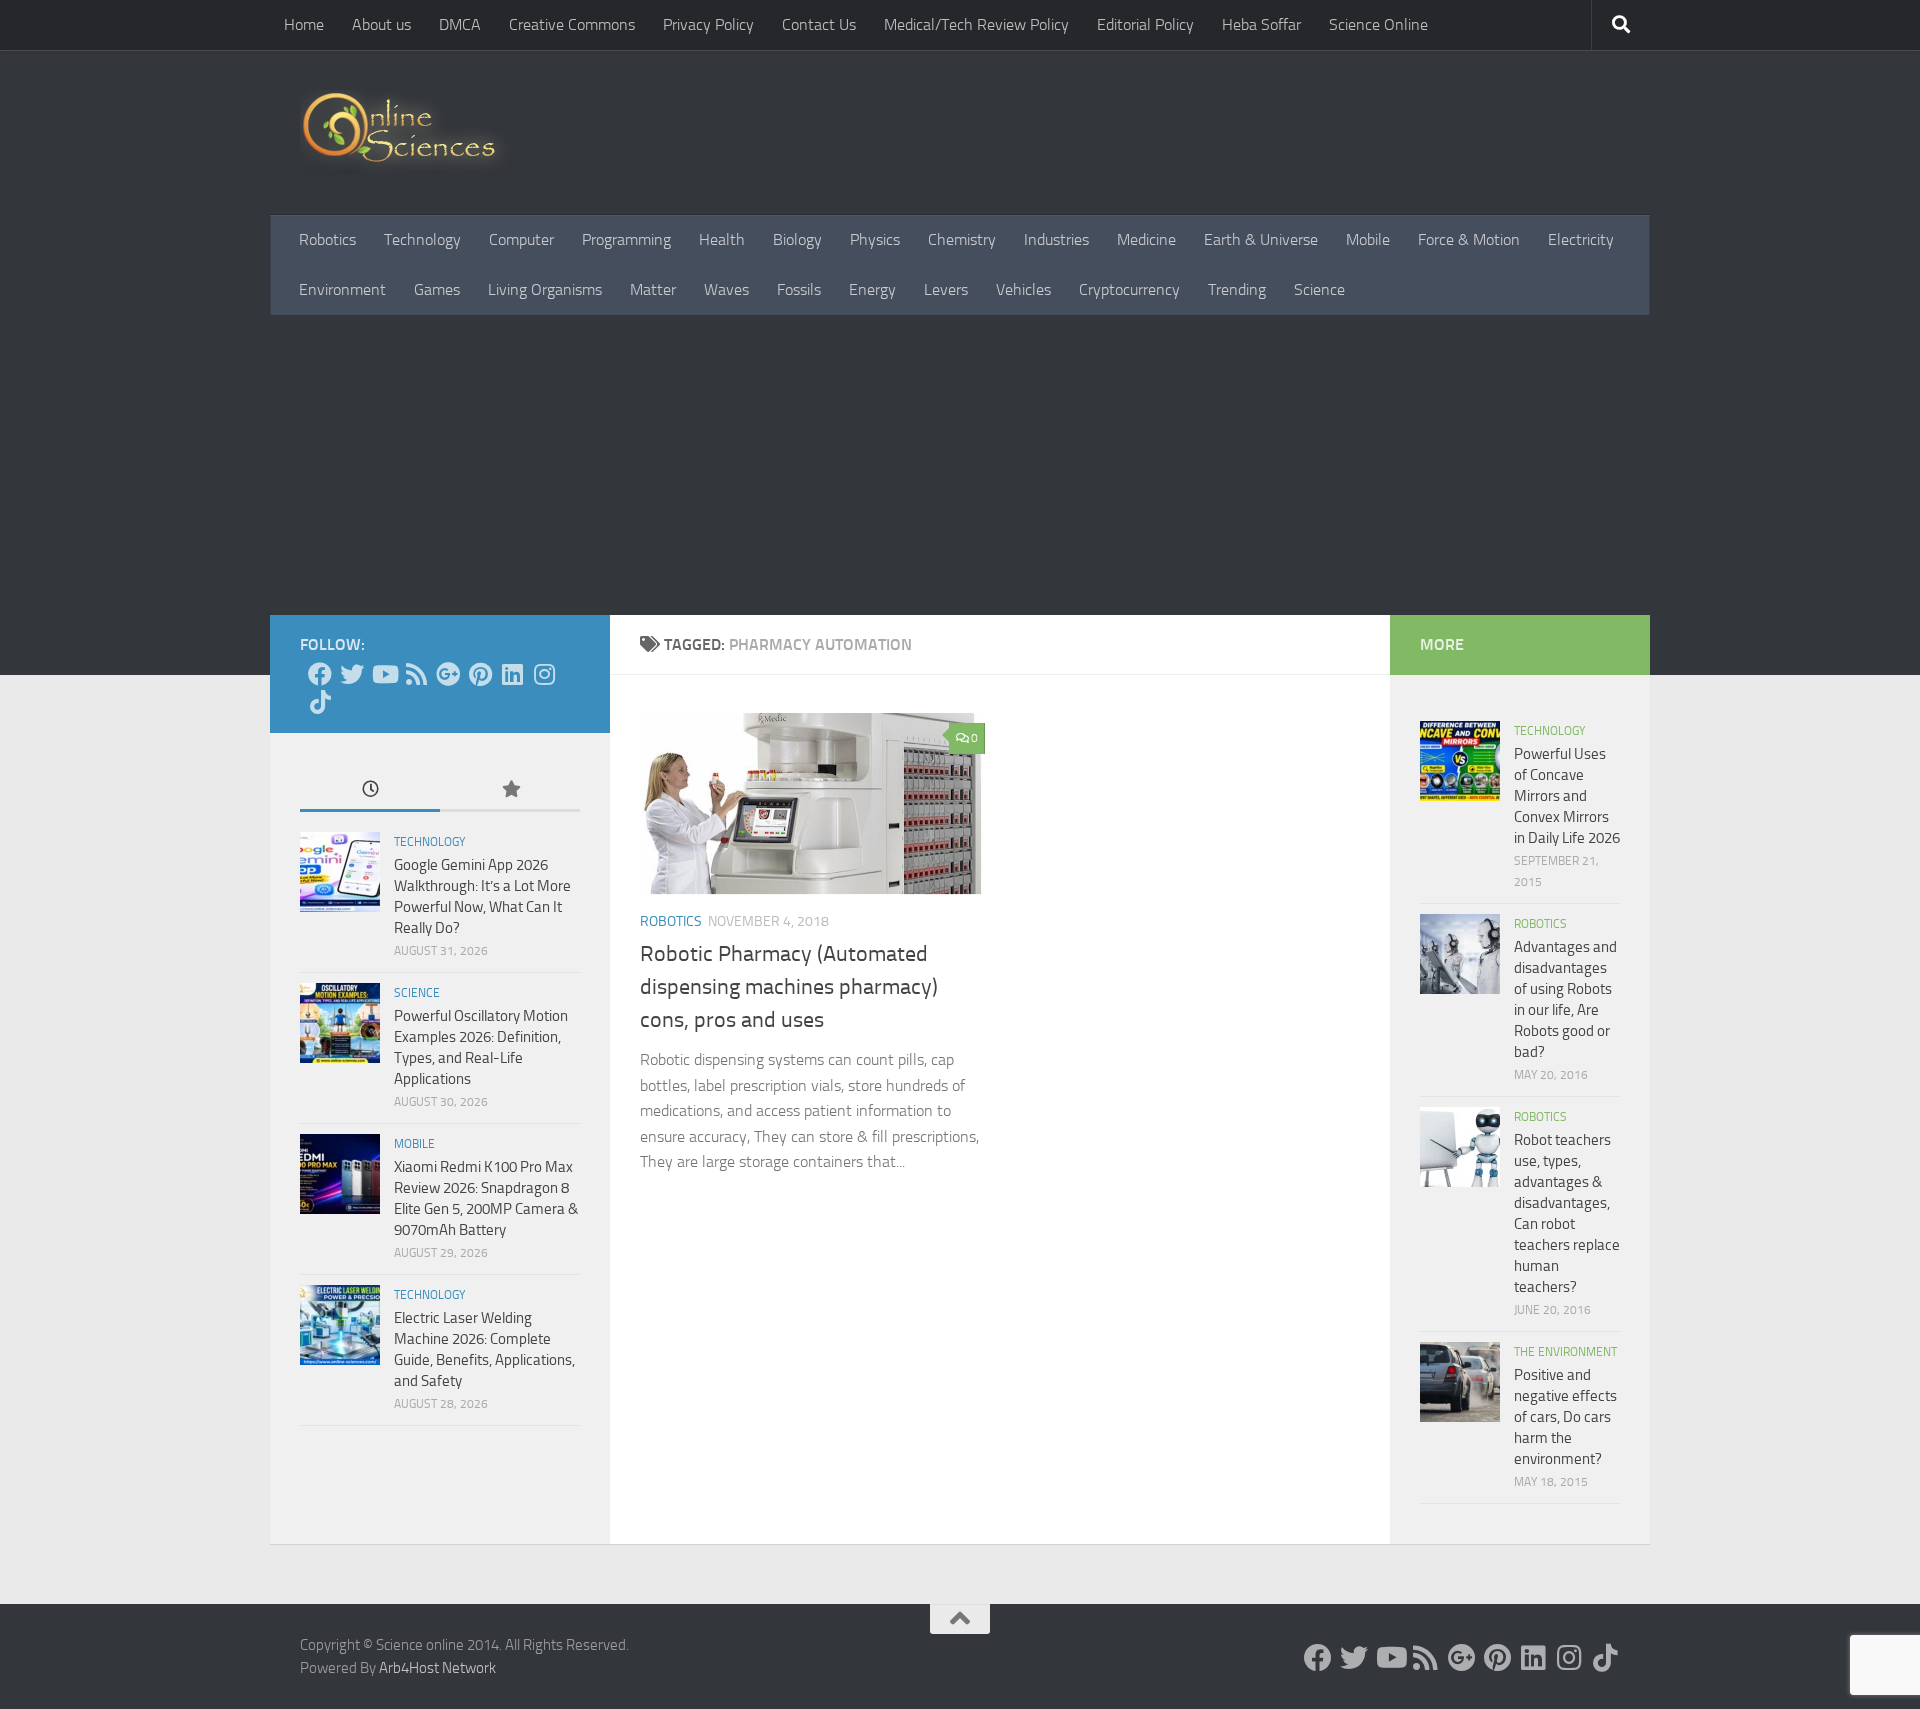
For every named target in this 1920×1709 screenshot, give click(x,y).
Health (722, 239)
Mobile (1368, 239)
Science (1319, 289)
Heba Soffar (1261, 24)
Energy (872, 289)
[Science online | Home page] (406, 132)
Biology (797, 239)
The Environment (1565, 1352)
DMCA (460, 24)
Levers (946, 289)
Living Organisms (545, 289)
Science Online (1378, 24)
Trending (1237, 289)
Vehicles (1023, 289)
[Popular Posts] (510, 790)
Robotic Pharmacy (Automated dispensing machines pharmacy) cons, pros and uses (789, 987)
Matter (653, 289)
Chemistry (962, 239)
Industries (1056, 239)
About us (381, 24)
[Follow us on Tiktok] (320, 702)
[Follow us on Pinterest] (480, 674)
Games (437, 289)
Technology (422, 239)
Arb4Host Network (437, 1668)
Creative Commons (572, 24)
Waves (726, 289)
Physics (875, 239)
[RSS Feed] (416, 674)
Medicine (1146, 239)
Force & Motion (1469, 239)
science (417, 993)
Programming (626, 239)
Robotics (327, 239)
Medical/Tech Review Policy (976, 24)
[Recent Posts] (370, 790)
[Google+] (448, 674)
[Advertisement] (960, 465)
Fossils (799, 289)
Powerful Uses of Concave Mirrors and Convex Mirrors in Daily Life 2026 (1567, 796)
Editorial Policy (1145, 24)
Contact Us (819, 24)
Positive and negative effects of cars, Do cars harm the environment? (1565, 1417)
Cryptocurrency (1129, 289)
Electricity (1581, 239)
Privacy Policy (708, 24)
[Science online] (320, 674)
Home (304, 24)
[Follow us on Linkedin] (512, 674)
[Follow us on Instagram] (544, 674)
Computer (521, 239)
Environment (342, 289)
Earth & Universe (1261, 239)
